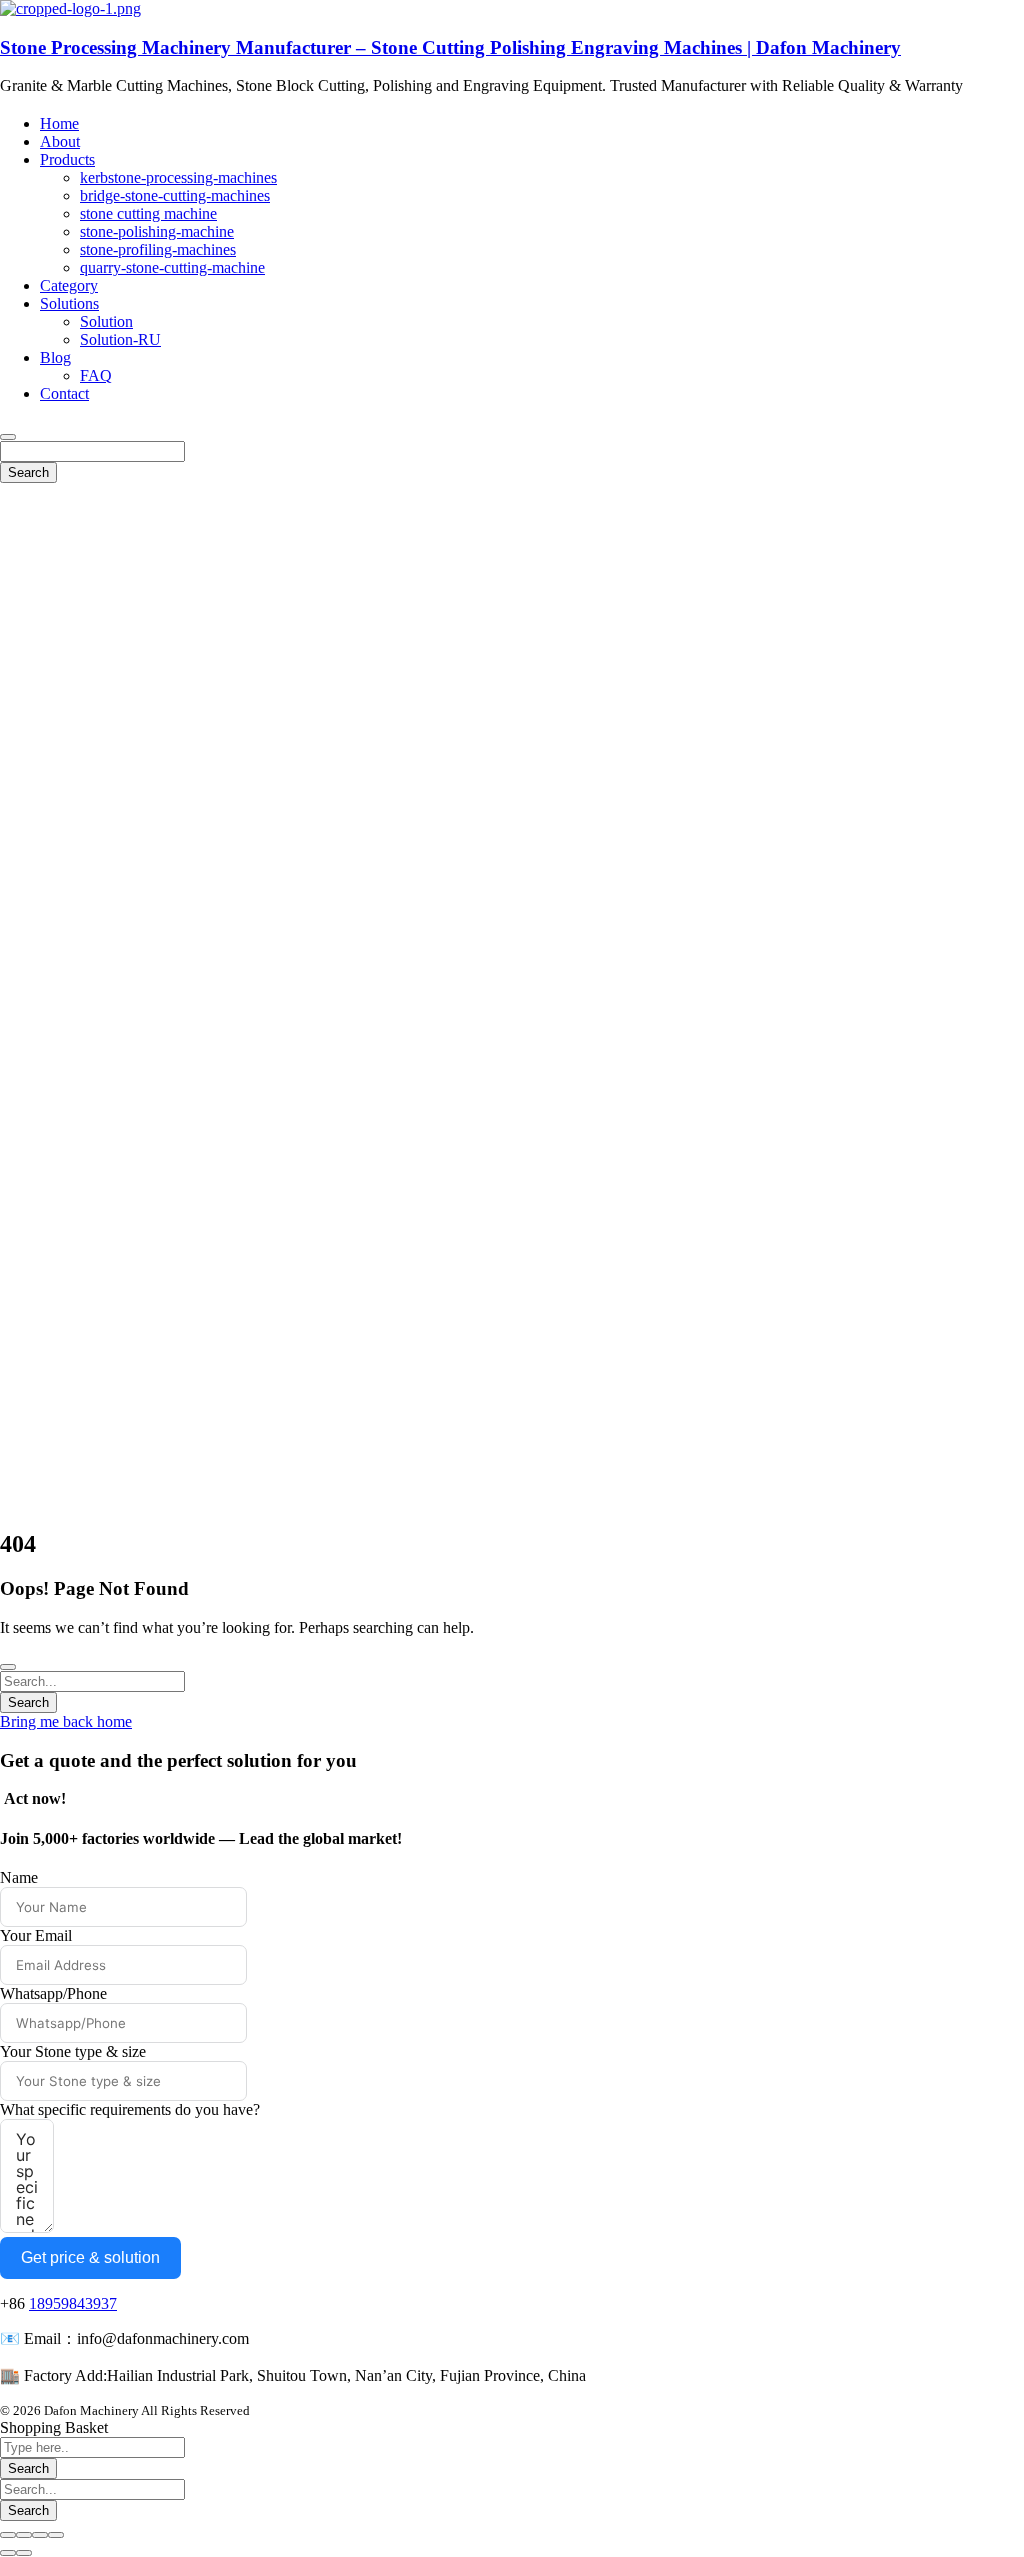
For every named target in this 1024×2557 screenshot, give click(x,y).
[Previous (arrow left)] (8, 2553)
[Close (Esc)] (8, 2535)
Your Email (36, 1935)
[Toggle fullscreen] (40, 2535)
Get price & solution (90, 2257)
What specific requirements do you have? (130, 2109)
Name (19, 1877)
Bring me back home (66, 1721)
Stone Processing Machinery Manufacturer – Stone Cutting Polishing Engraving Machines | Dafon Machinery (450, 47)
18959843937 (73, 2303)
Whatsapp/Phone (53, 1993)
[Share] (24, 2535)
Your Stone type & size (73, 2051)
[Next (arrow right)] (24, 2553)
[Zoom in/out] (56, 2535)
